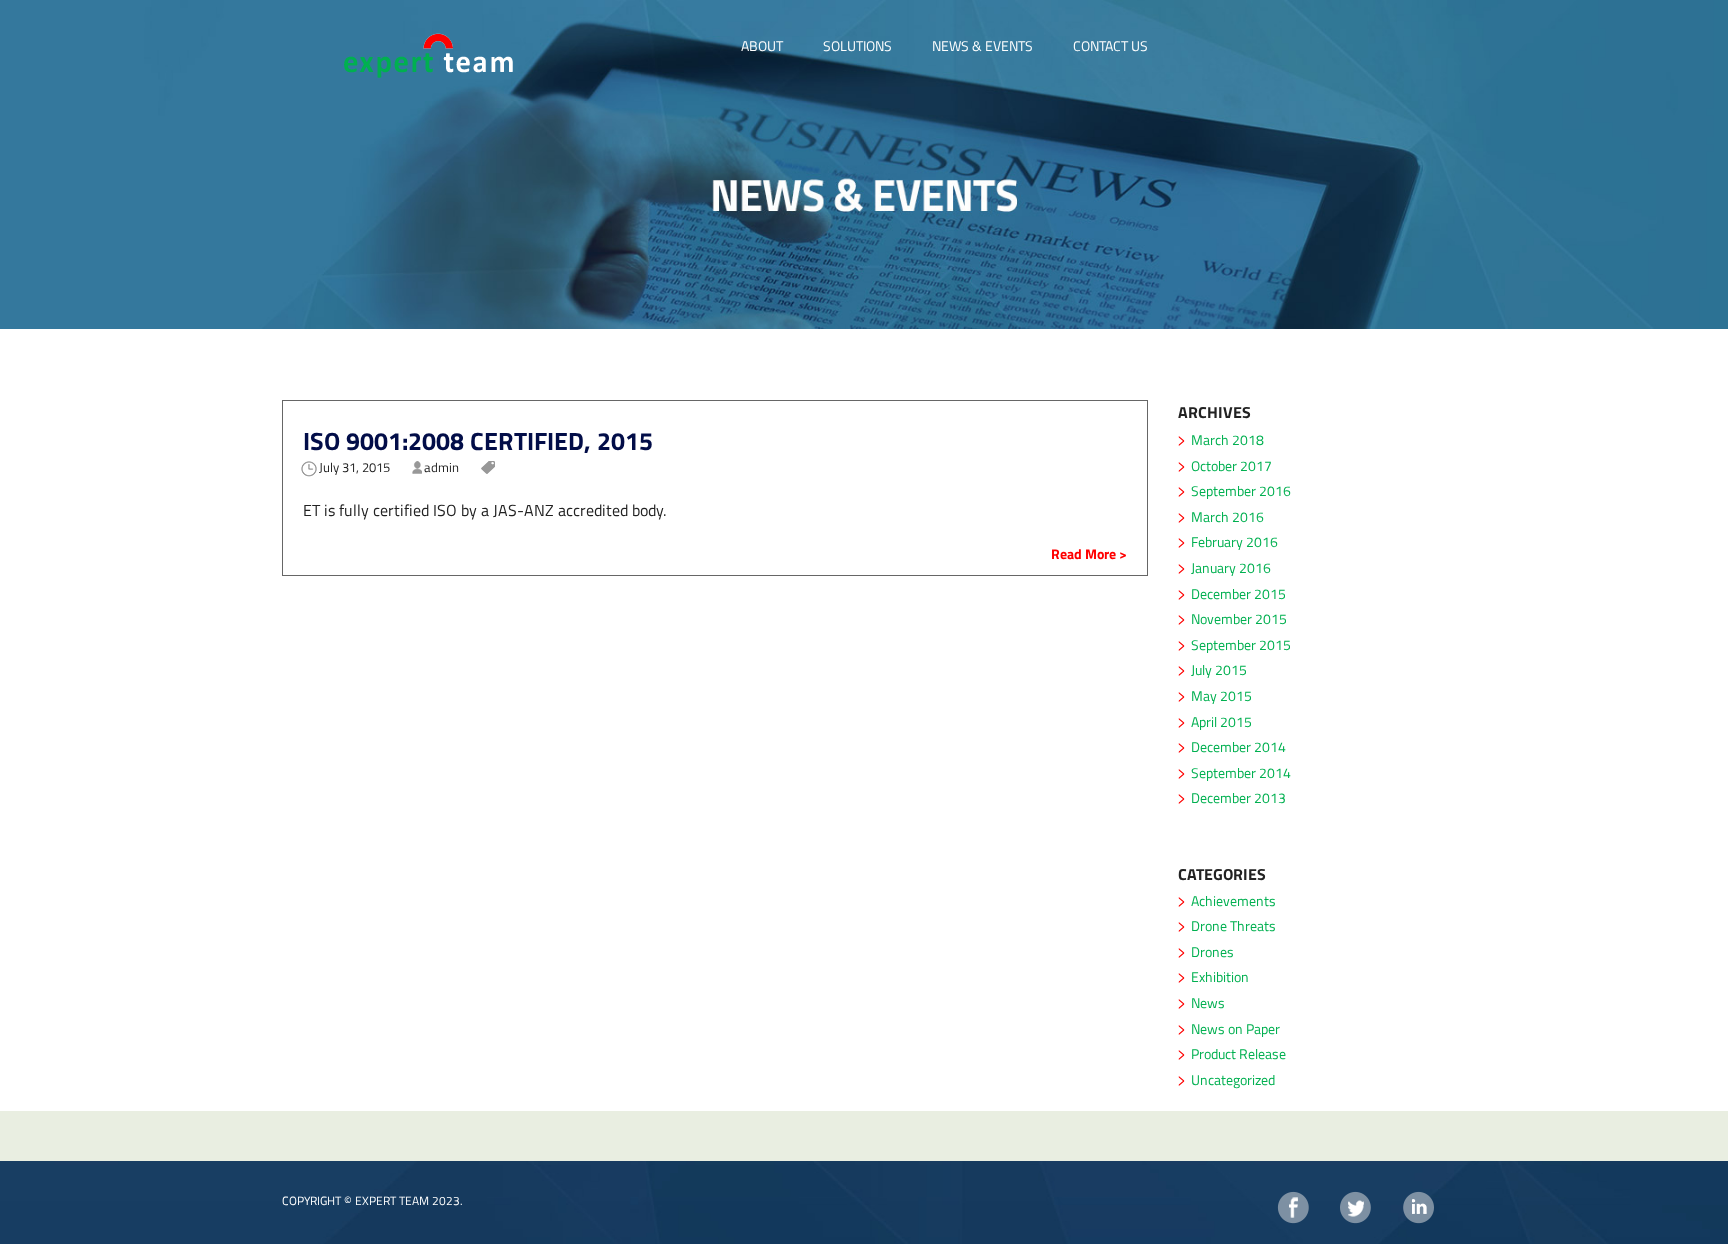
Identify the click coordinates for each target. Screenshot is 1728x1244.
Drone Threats (1233, 925)
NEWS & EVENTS (982, 45)
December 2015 (1238, 593)
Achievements (1233, 900)
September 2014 (1241, 772)
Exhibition (1220, 976)
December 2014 (1238, 746)
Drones (1212, 951)
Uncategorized (1233, 1079)
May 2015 (1221, 695)
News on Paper (1235, 1028)
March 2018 (1227, 439)
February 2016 (1234, 541)
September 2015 (1241, 644)
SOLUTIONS (857, 45)
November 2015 (1239, 618)
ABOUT (762, 45)
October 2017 (1231, 465)
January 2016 (1231, 567)
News (1208, 1002)
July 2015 (1219, 669)
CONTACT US (1110, 45)
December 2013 (1238, 797)
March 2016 (1227, 516)
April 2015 (1221, 721)
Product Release (1238, 1053)
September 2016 (1241, 490)
